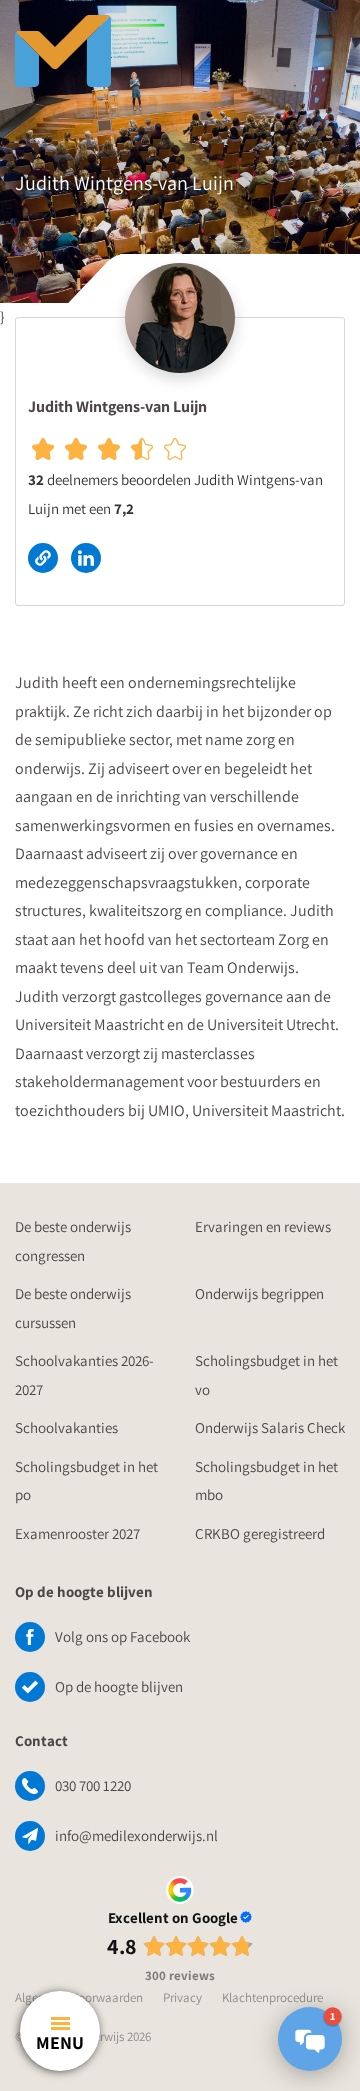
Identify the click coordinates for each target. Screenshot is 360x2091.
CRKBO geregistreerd (260, 1533)
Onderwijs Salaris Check (270, 1427)
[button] (310, 2039)
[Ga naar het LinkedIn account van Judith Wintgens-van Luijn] (91, 556)
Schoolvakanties (66, 1427)
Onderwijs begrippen (259, 1293)
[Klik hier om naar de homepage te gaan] (140, 40)
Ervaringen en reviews (263, 1226)
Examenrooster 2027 (77, 1533)
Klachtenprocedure (272, 1997)
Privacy (182, 1997)
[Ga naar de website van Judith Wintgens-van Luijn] (49, 556)
